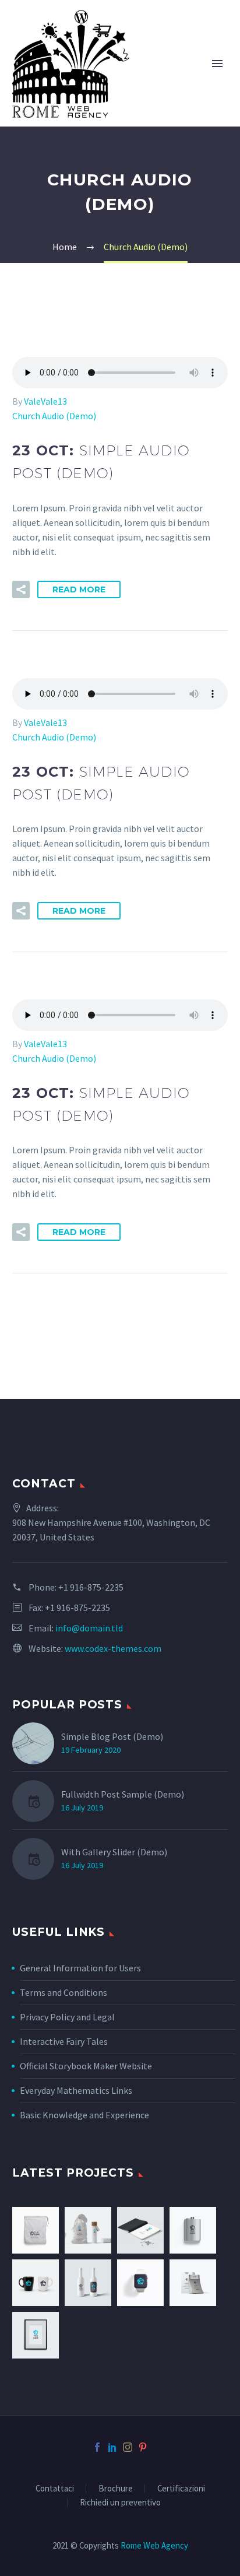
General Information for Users (80, 1968)
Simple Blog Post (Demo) (112, 1736)
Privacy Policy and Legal (67, 2017)
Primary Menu (217, 64)
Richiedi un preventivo (120, 2503)
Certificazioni (181, 2489)
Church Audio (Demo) (54, 416)
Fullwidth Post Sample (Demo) (123, 1794)
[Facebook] (97, 2447)
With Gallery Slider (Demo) (114, 1852)
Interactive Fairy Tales (64, 2041)
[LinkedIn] (112, 2447)
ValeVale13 (45, 401)
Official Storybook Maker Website (86, 2066)
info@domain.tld (89, 1628)
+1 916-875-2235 (91, 1587)
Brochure (116, 2489)
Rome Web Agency (154, 2545)
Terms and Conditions (63, 1992)
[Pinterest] (143, 2447)
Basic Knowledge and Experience (84, 2115)
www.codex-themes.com (113, 1648)
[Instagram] (128, 2447)
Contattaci (55, 2489)
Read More (79, 589)
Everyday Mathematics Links (76, 2090)
